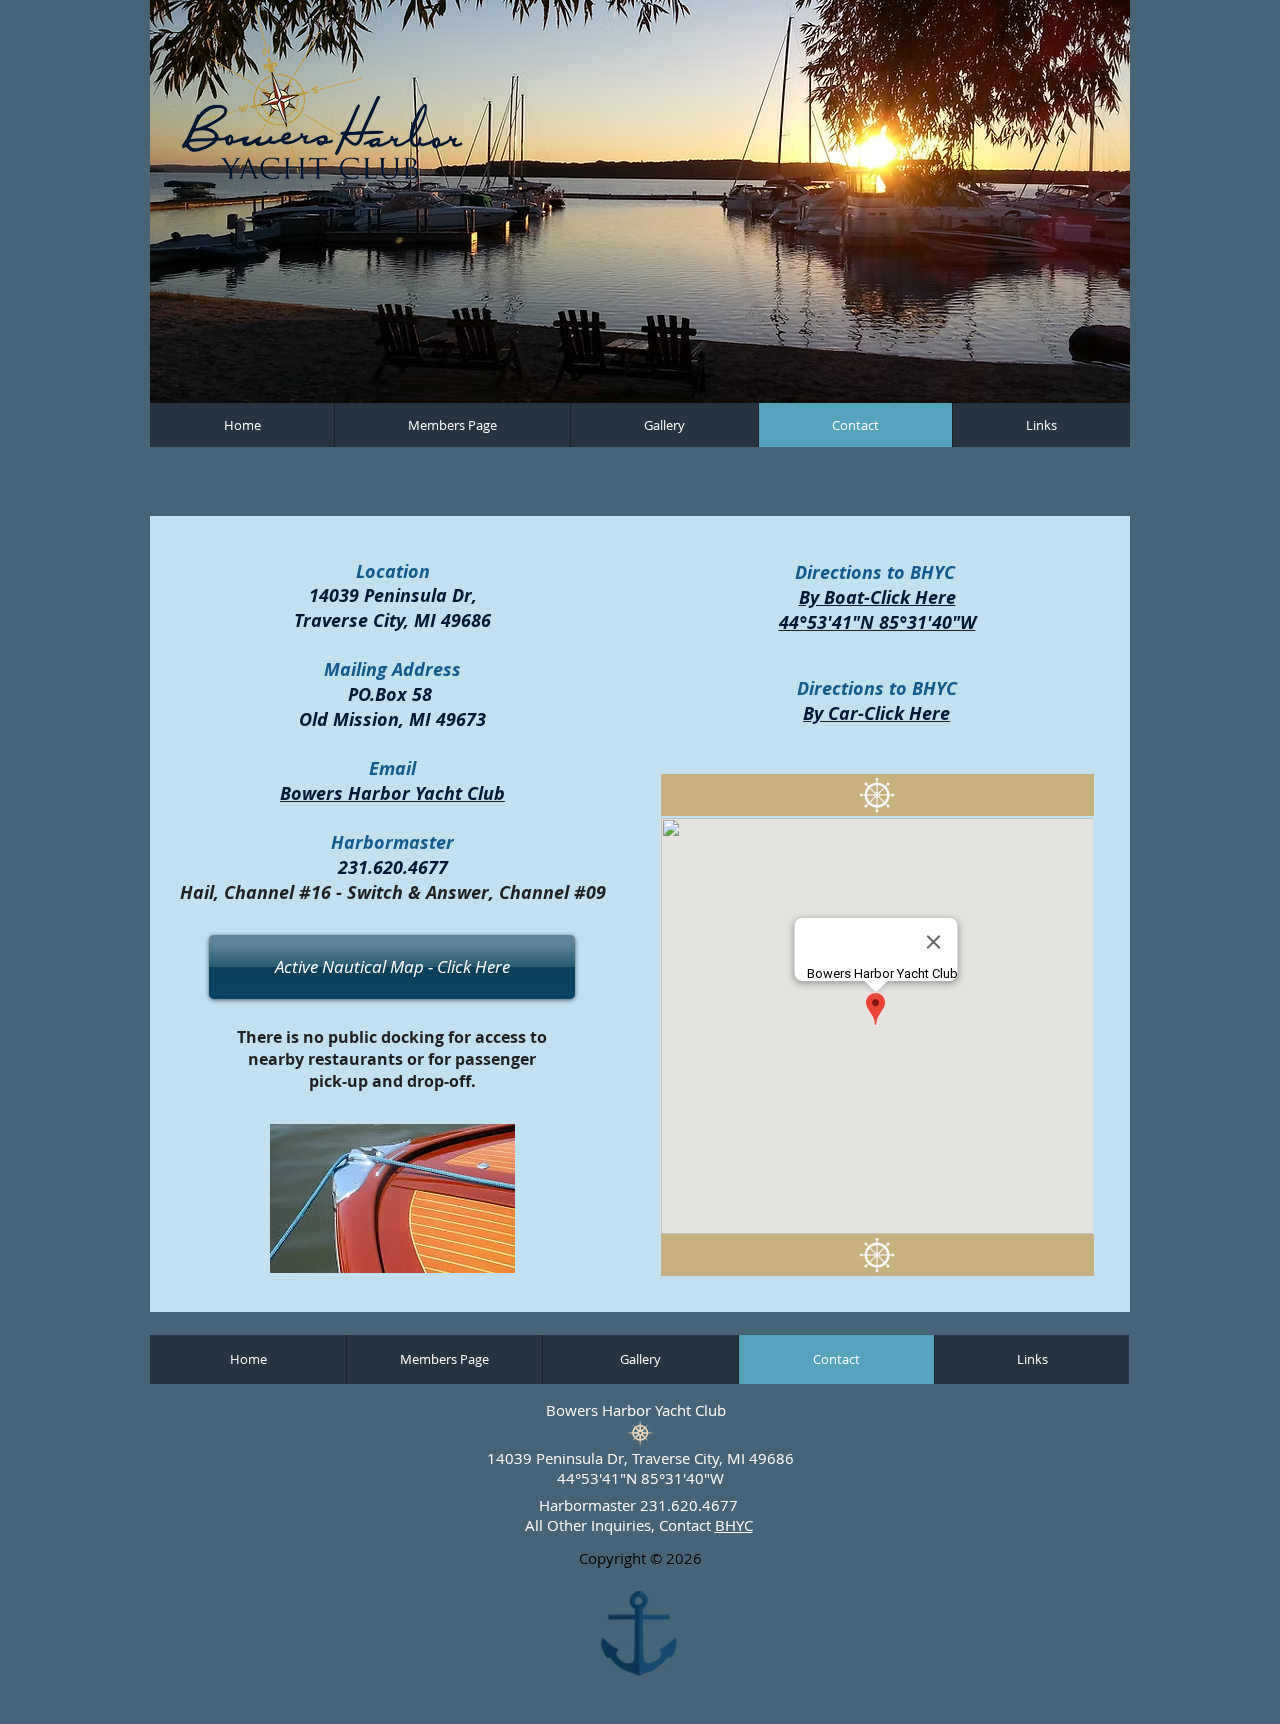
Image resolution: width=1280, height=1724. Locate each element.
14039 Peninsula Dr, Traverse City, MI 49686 (640, 1458)
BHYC (734, 1525)
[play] (1081, 385)
